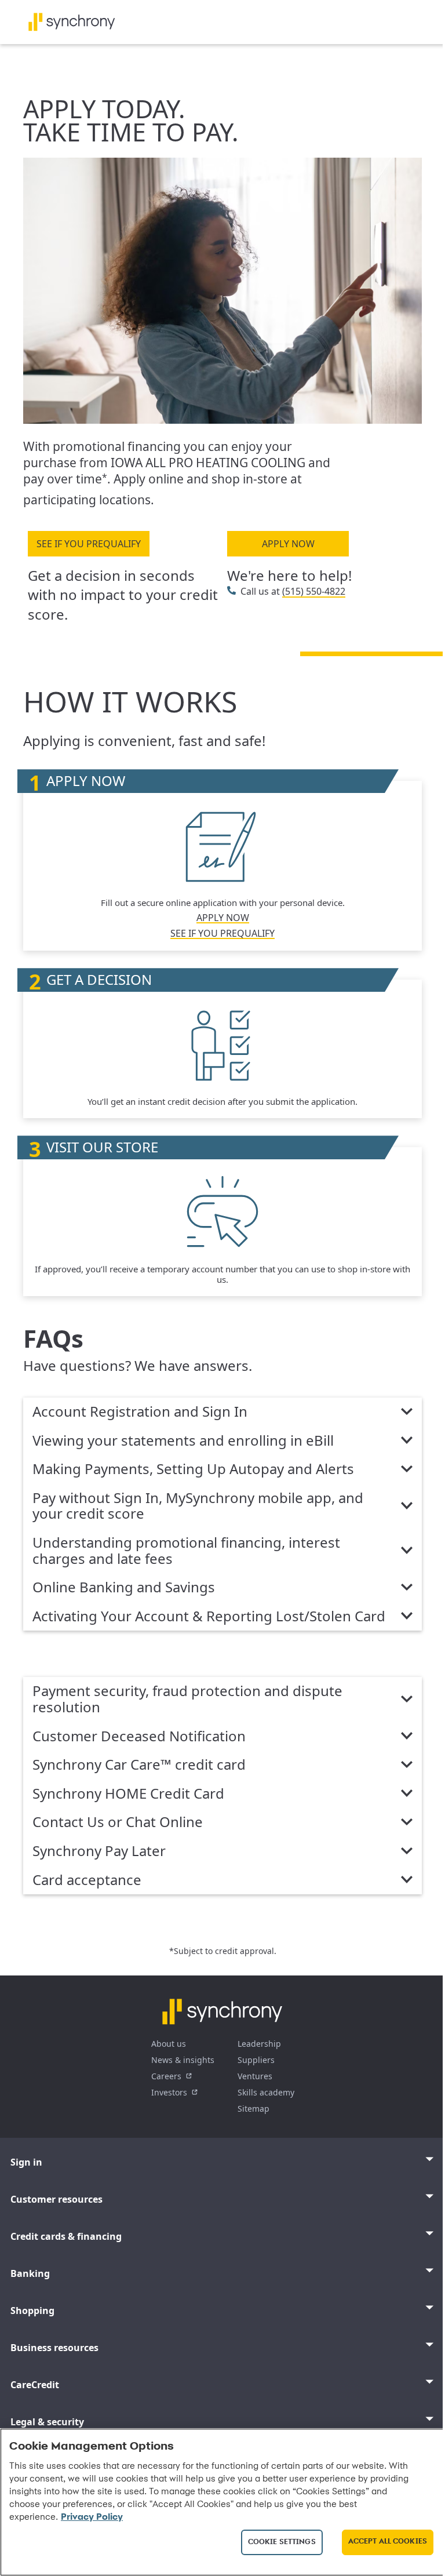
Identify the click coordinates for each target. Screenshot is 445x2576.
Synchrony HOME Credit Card (128, 1794)
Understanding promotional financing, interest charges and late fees (186, 1551)
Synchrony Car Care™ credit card (139, 1765)
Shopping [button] (32, 2311)
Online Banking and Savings (124, 1588)
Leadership (259, 2044)
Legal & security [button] (47, 2422)
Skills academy (266, 2092)
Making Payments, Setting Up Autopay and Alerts (193, 1469)
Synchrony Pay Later (99, 1851)
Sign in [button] (26, 2162)
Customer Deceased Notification (139, 1737)
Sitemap (253, 2109)
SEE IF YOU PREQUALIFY (89, 544)
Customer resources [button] (56, 2199)
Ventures (255, 2076)
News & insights (183, 2060)
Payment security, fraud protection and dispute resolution (187, 1699)
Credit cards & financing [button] (66, 2236)
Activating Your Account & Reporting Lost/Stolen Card (209, 1617)
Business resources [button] (54, 2348)
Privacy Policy (92, 2517)
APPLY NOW (288, 544)
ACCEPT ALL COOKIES (388, 2542)
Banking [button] (30, 2273)
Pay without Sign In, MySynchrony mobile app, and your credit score (198, 1506)
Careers (166, 2076)
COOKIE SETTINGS (282, 2542)
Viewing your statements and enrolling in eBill (183, 1441)
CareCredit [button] (35, 2385)
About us (169, 2044)
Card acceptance (87, 1880)
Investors (169, 2092)
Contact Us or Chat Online (118, 1822)
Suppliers (256, 2060)
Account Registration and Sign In (140, 1412)
